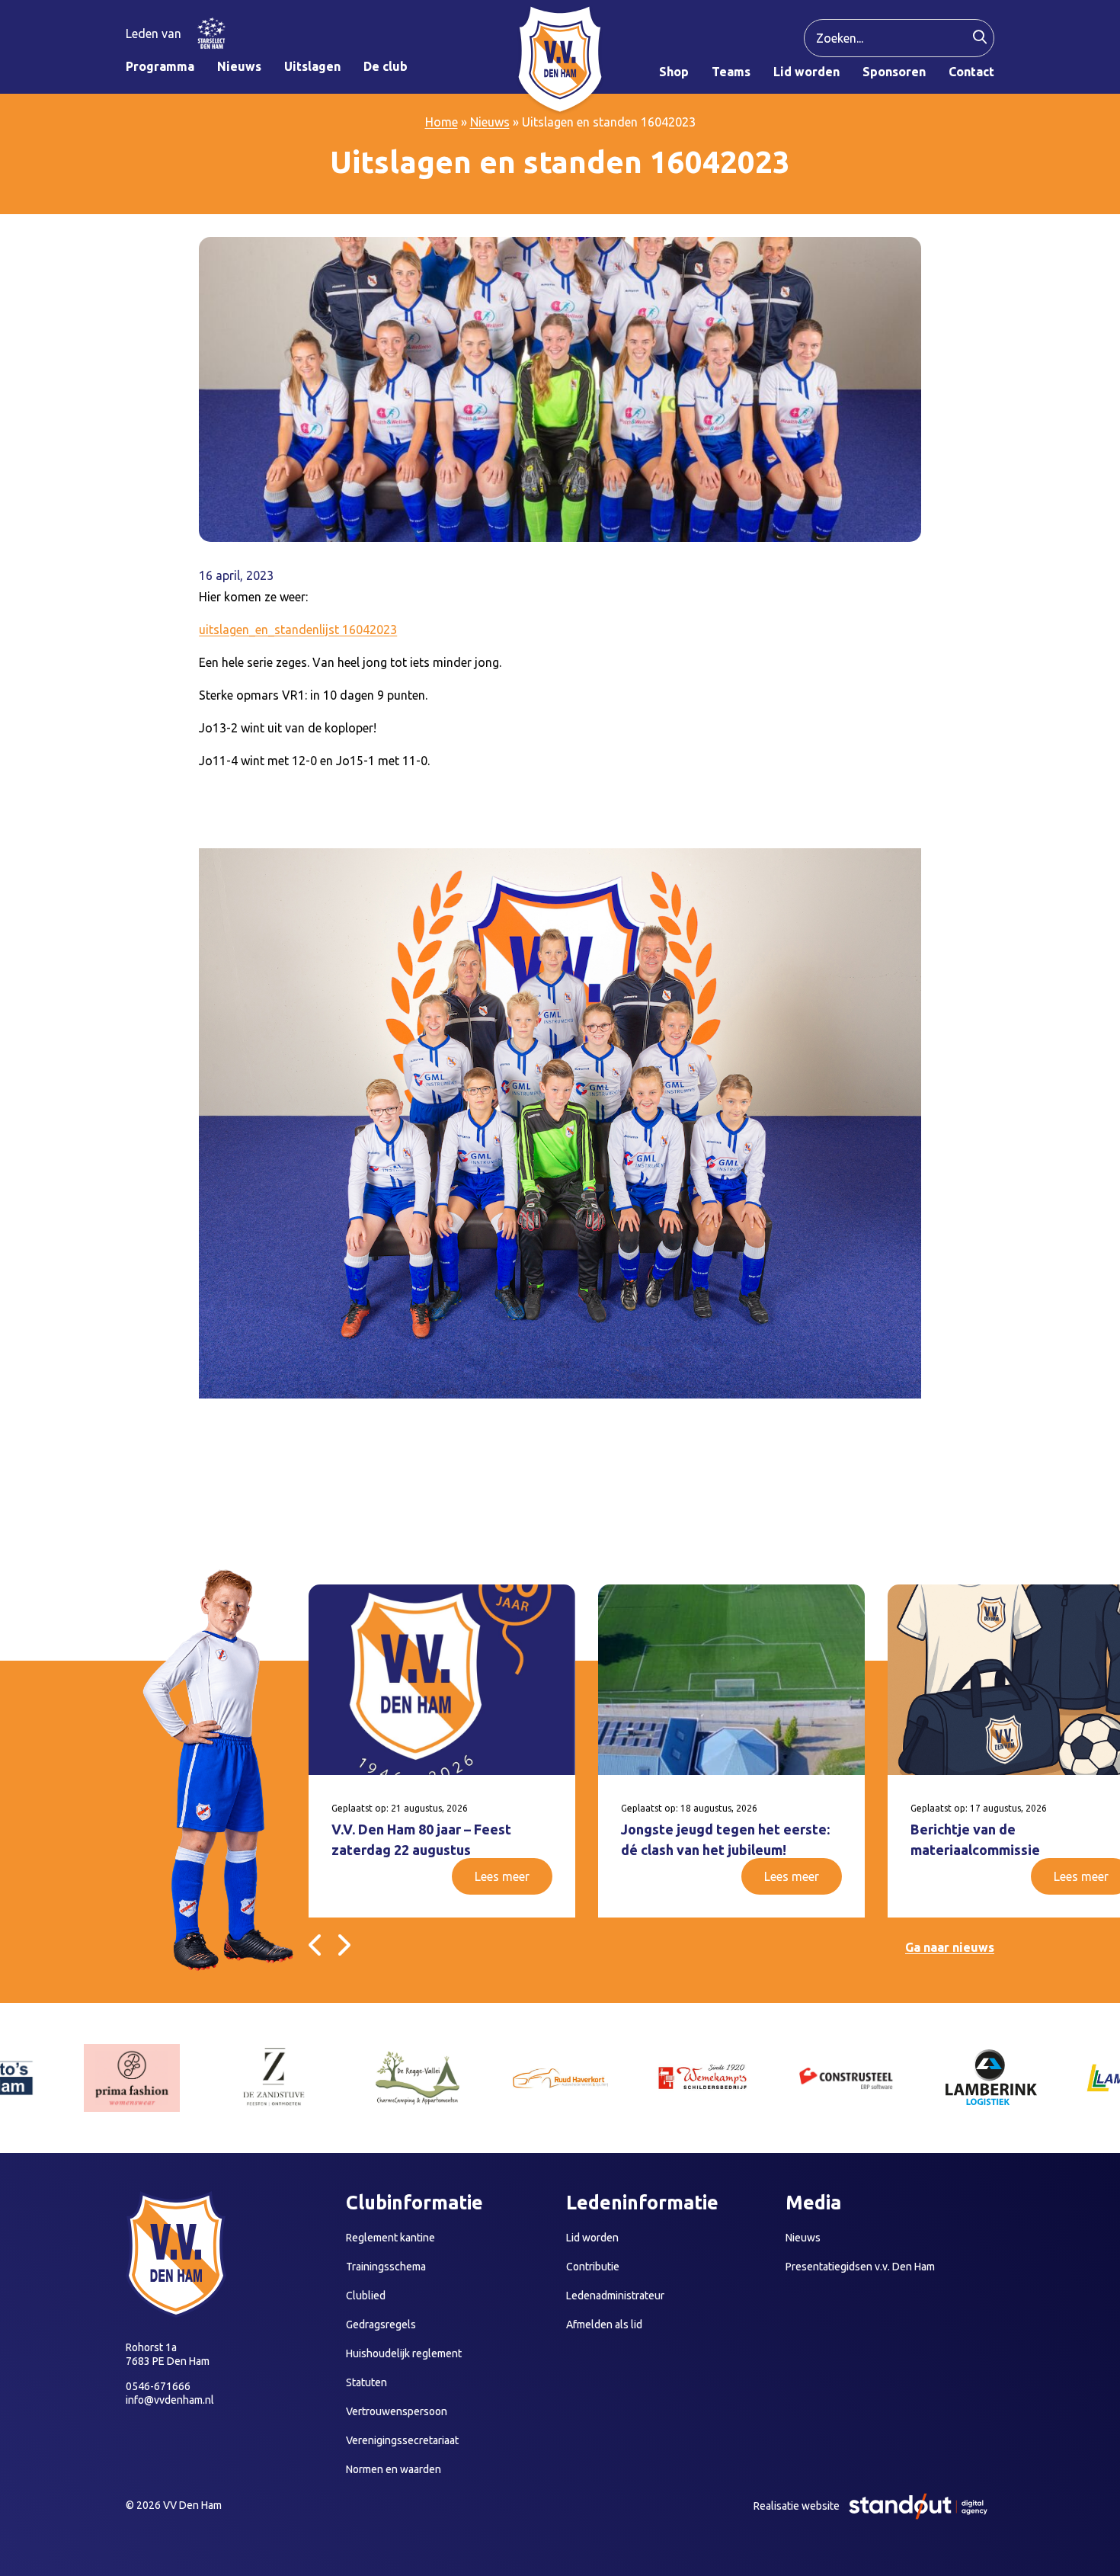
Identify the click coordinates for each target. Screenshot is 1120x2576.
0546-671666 (158, 2386)
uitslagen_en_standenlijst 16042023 (298, 630)
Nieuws (490, 122)
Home (442, 122)
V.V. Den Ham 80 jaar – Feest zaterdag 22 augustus (421, 1839)
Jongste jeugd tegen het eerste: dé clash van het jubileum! (725, 1839)
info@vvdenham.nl (170, 2400)
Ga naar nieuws (950, 1947)
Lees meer (502, 1876)
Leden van (154, 34)
